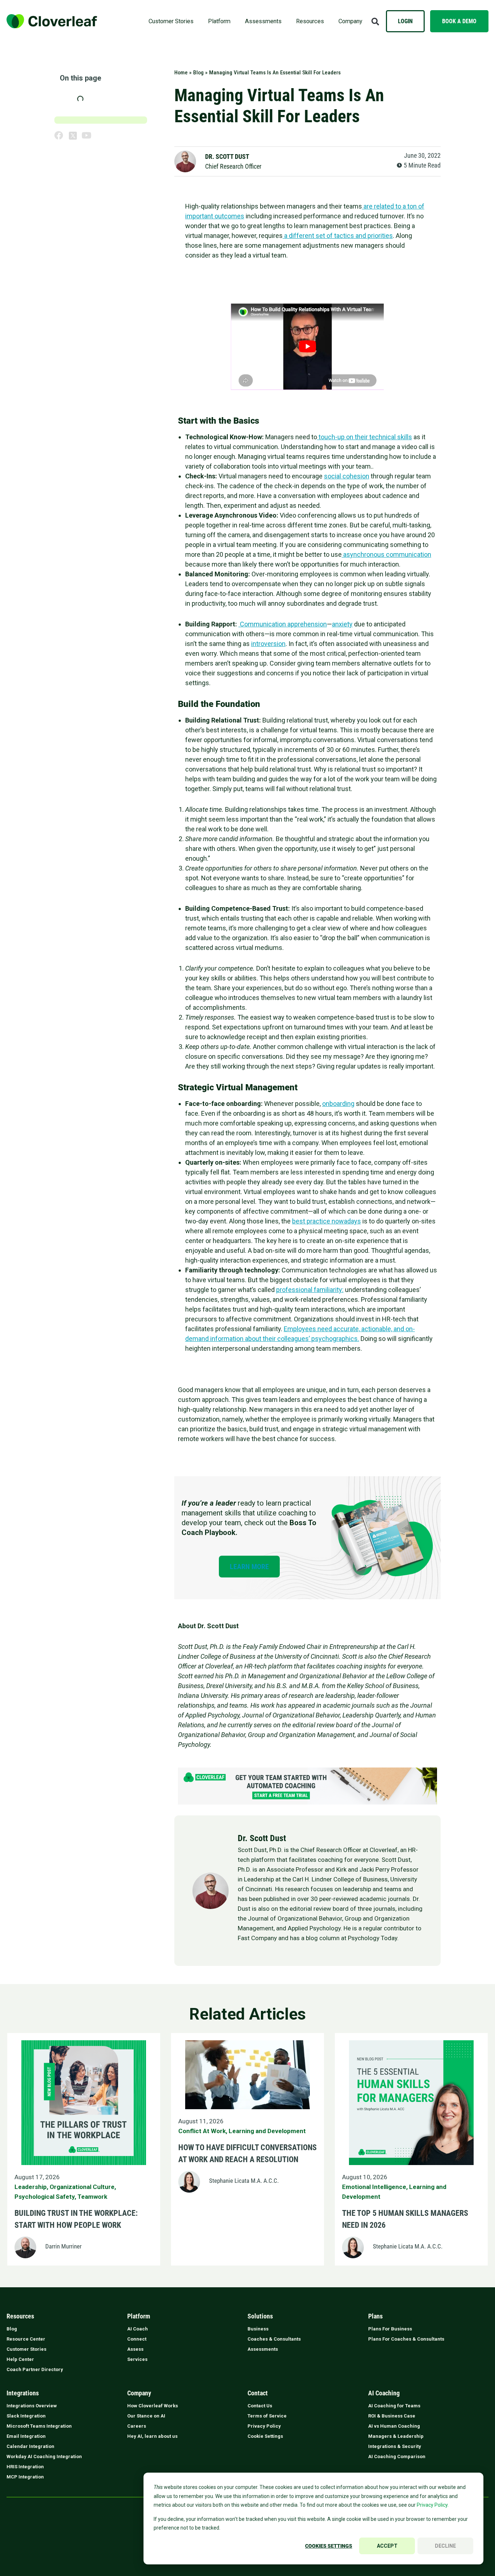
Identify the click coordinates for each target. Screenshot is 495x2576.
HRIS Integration (25, 2467)
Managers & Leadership (396, 2436)
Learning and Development (267, 2131)
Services (137, 2359)
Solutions (260, 2316)
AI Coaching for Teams (394, 2406)
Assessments (263, 21)
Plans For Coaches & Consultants (406, 2339)
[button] (375, 21)
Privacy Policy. (433, 2505)
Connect (137, 2339)
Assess (135, 2349)
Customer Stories (171, 21)
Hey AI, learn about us (152, 2436)
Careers (137, 2426)
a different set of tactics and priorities (338, 236)
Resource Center (26, 2339)
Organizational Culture (82, 2187)
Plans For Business (390, 2329)
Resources (310, 21)
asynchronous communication (386, 554)
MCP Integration (25, 2477)
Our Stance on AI (146, 2416)
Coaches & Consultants (274, 2339)
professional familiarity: (310, 1290)
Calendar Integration (30, 2446)
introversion (268, 644)
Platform (219, 21)
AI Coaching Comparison (397, 2456)
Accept (387, 2546)
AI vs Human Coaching (394, 2426)
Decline (445, 2546)
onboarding (338, 1104)
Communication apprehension (283, 624)
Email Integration (26, 2436)
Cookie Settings (265, 2436)
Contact (258, 2393)
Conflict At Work (202, 2131)
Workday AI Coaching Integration (44, 2456)
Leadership (31, 2187)
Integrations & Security (395, 2446)
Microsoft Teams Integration (39, 2426)
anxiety (342, 624)
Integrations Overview (32, 2406)
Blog (198, 73)
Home (181, 73)
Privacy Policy (264, 2426)
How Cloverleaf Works (153, 2406)
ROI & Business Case (392, 2416)
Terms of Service (267, 2416)
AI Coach (138, 2329)
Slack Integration (26, 2416)
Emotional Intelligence (374, 2187)
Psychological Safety (45, 2197)
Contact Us (260, 2406)
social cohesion (347, 476)
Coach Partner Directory (35, 2369)
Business (258, 2329)
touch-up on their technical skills (365, 437)
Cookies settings (329, 2546)
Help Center (20, 2359)
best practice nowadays (326, 1221)
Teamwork (92, 2197)
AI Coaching (384, 2393)
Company (350, 21)
